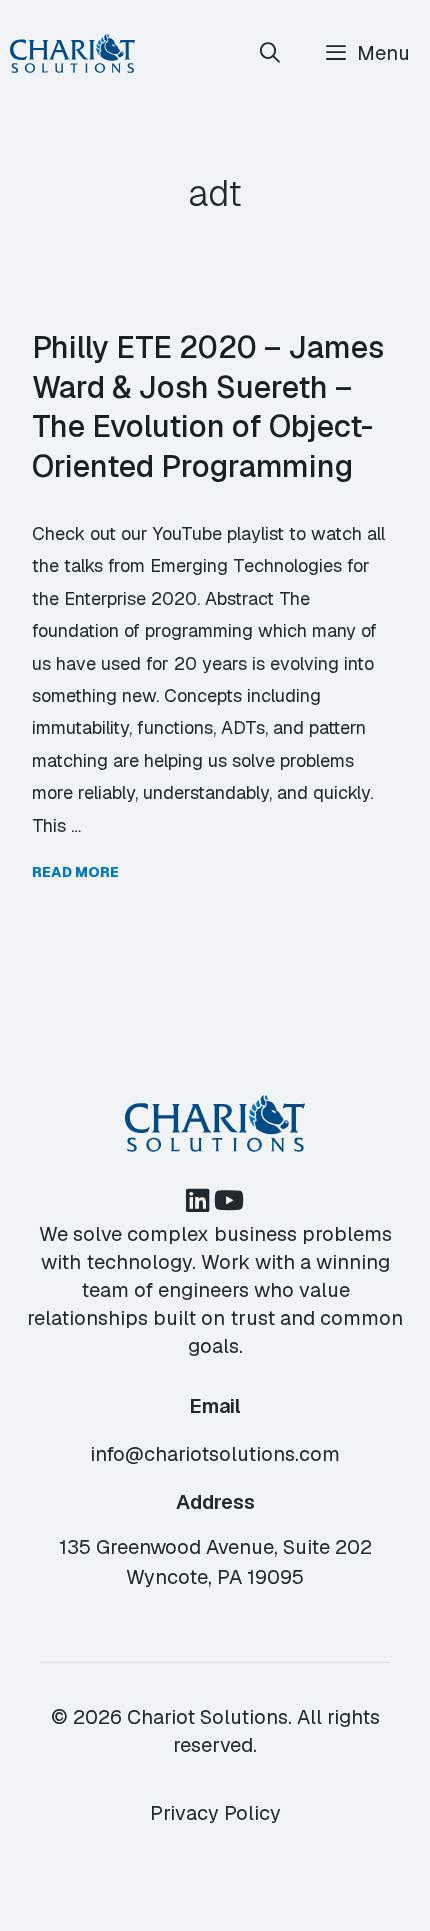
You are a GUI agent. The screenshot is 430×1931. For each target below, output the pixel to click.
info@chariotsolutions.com (215, 1454)
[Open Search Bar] (271, 53)
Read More (75, 872)
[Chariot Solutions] (72, 53)
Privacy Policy (215, 1813)
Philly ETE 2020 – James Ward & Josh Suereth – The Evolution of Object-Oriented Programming (208, 406)
